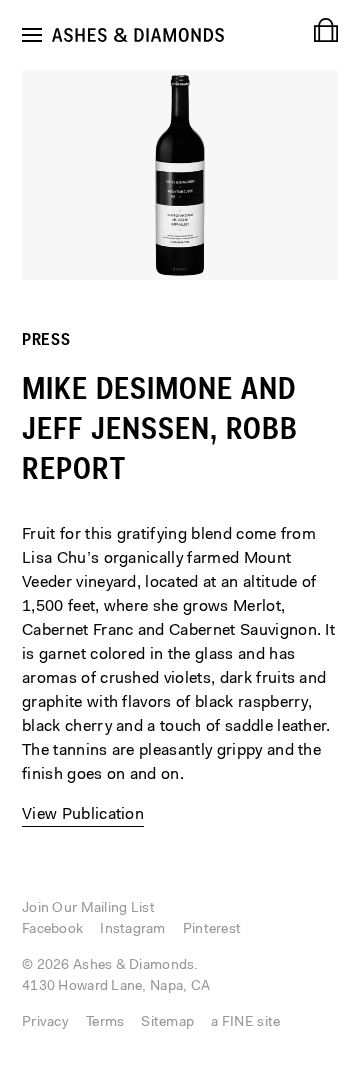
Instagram (133, 930)
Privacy (45, 1023)
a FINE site (245, 1023)
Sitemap (167, 1023)
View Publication (83, 815)
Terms (105, 1023)
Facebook (52, 930)
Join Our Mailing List (88, 909)
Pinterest (212, 930)
